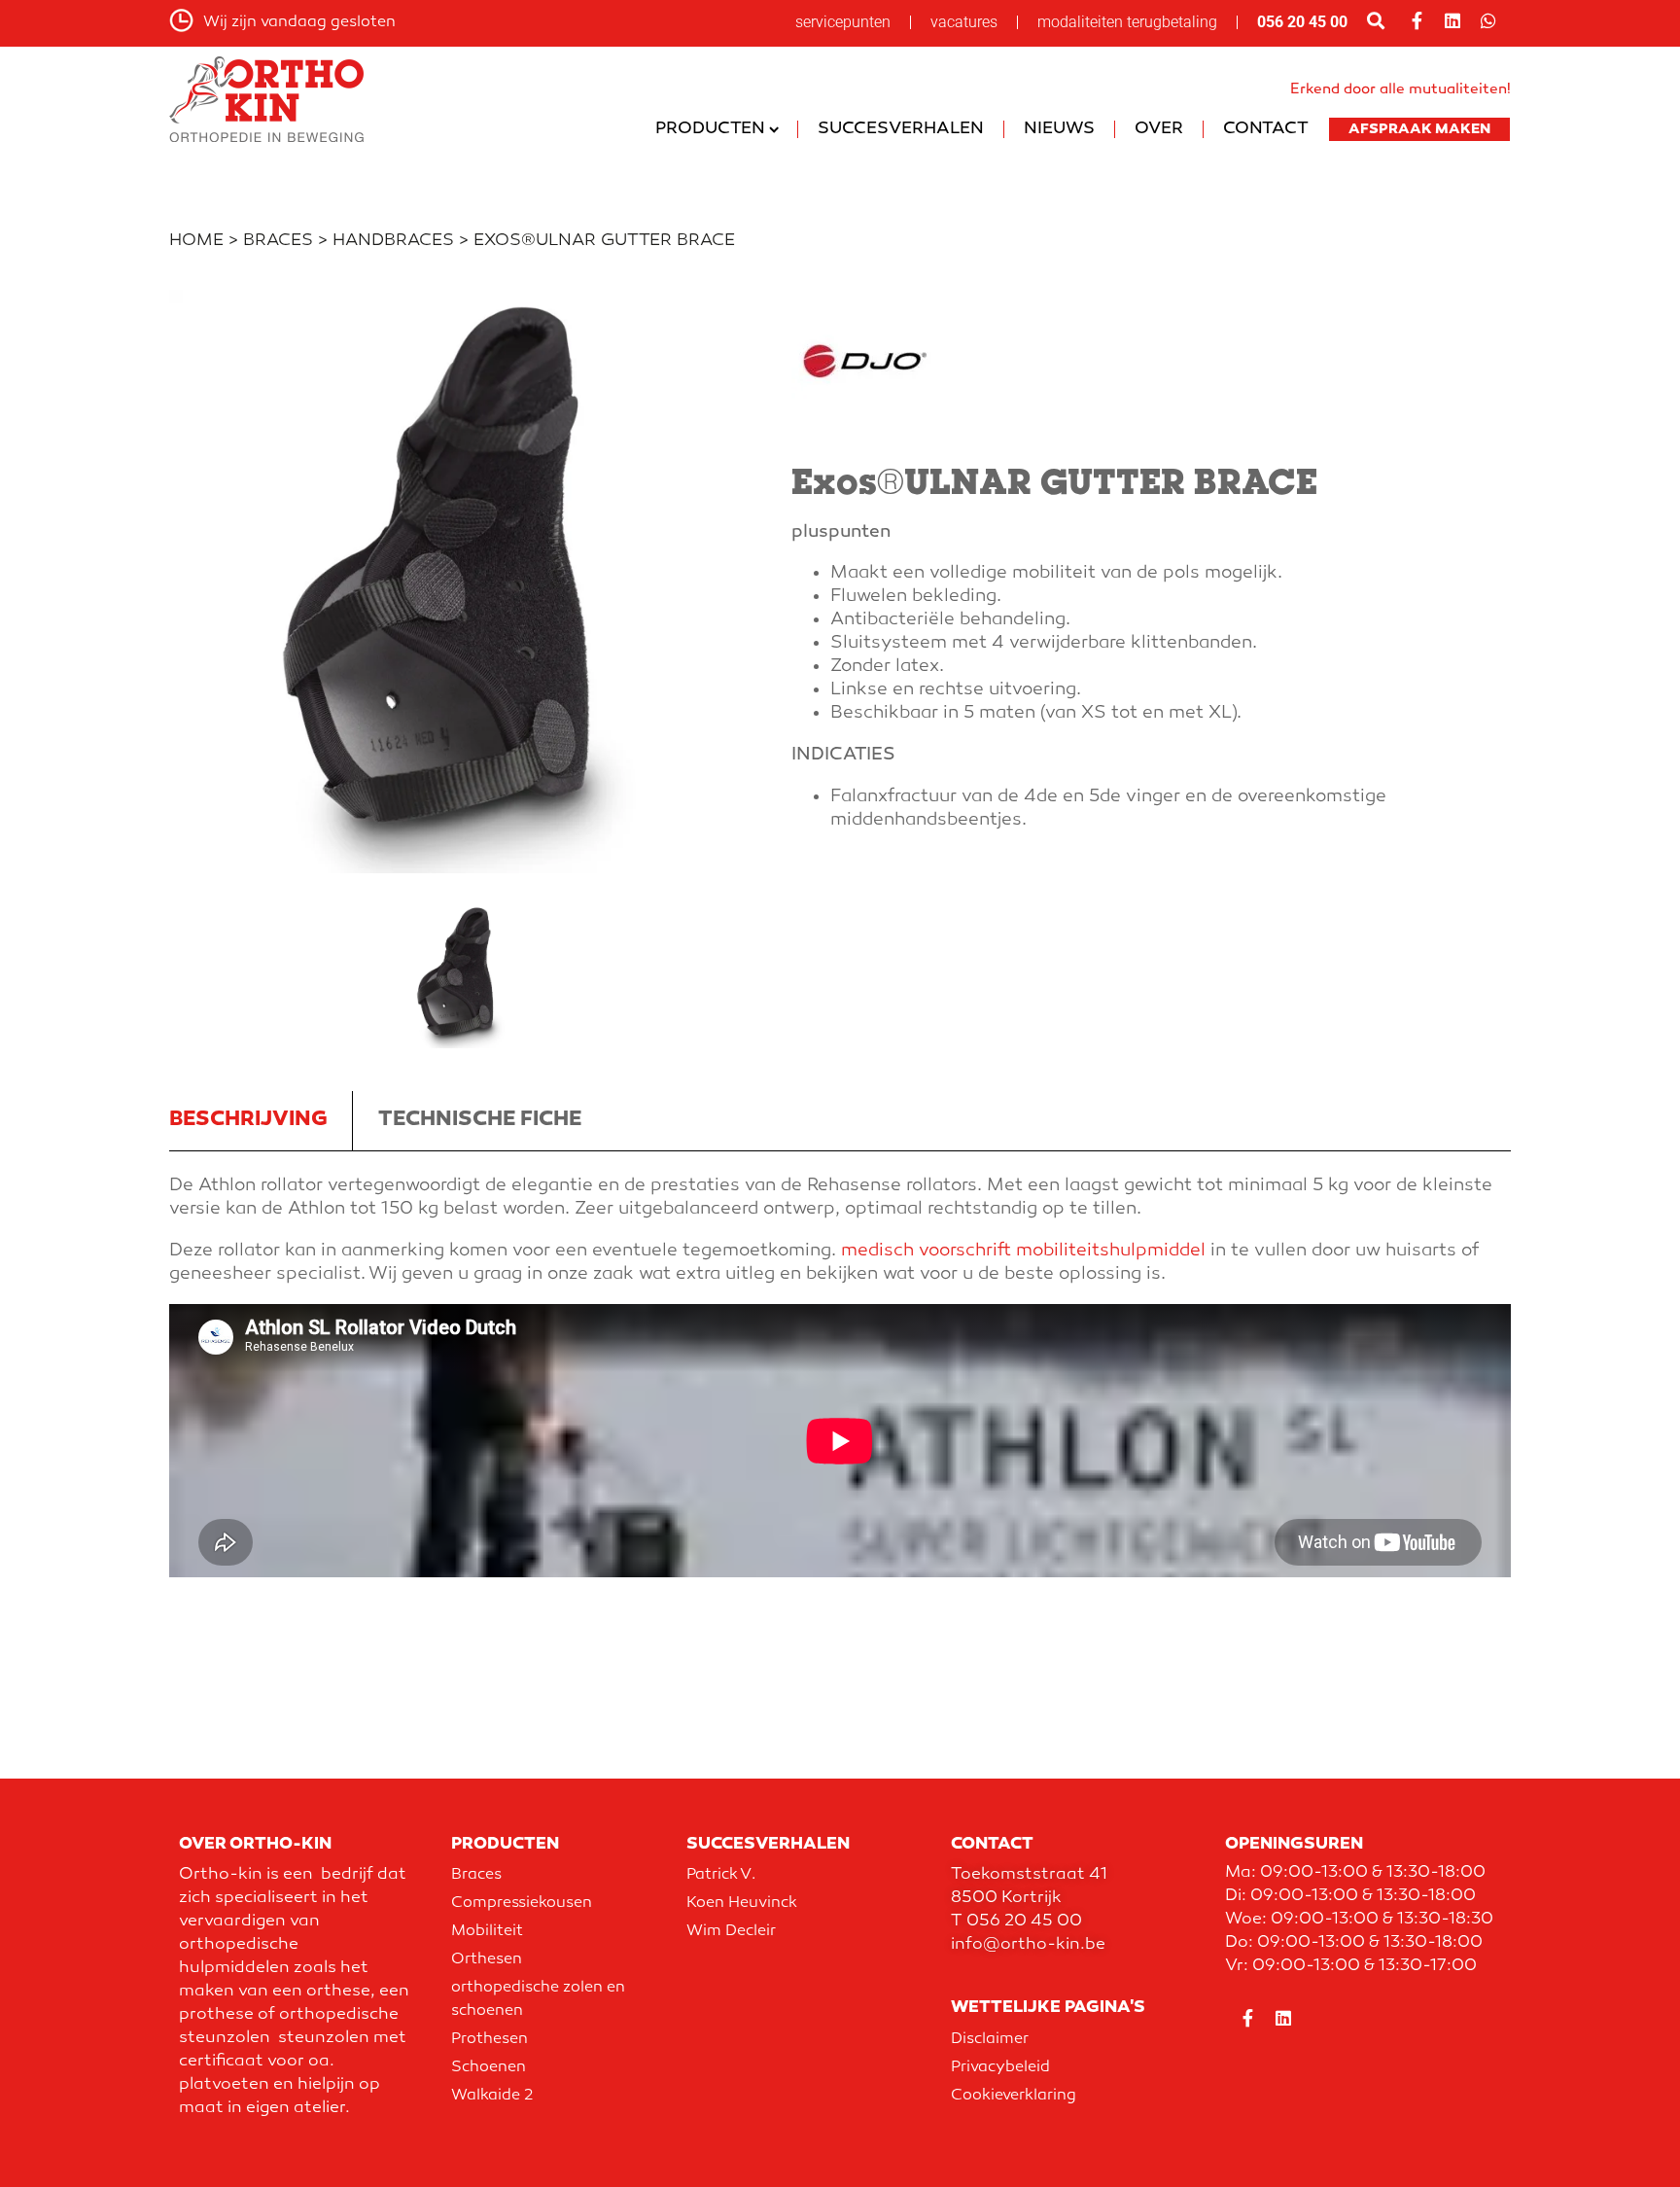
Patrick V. (721, 1875)
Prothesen (490, 2040)
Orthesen (487, 1960)
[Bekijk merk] (864, 431)
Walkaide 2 (492, 2096)
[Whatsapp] (1488, 20)
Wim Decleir (731, 1932)
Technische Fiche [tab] (480, 1120)
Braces (278, 241)
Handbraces (393, 241)
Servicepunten (843, 22)
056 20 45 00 (1302, 22)
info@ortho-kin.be (1028, 1945)
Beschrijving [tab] (248, 1120)
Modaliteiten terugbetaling (1127, 22)
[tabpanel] (840, 1368)
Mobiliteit (487, 1932)
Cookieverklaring (1014, 2096)
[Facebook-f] (1417, 20)
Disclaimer (990, 2040)
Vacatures (964, 22)
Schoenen (489, 2068)
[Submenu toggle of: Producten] (774, 130)
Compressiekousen (522, 1904)
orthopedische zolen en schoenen (538, 2000)
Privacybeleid (1000, 2068)
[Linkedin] (1452, 20)
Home (196, 241)
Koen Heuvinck (742, 1904)
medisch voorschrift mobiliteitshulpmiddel (1023, 1251)
